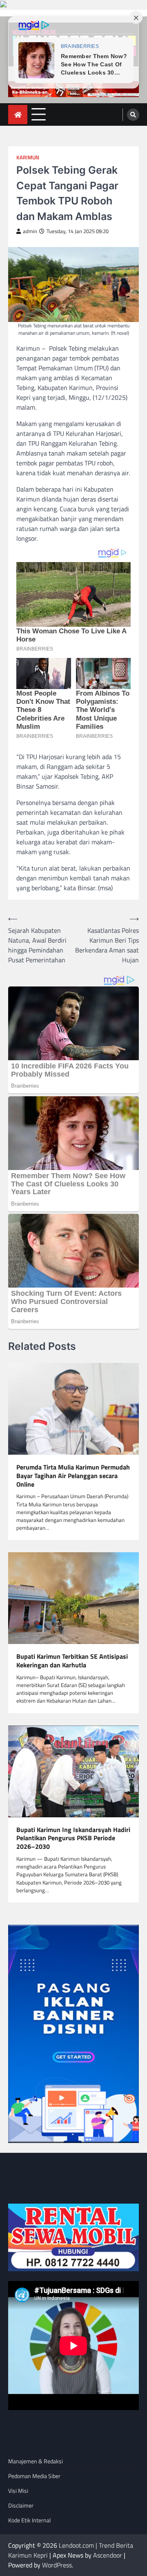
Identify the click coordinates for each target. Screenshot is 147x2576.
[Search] (133, 115)
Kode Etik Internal (29, 2520)
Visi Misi (18, 2491)
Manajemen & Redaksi (36, 2461)
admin (30, 231)
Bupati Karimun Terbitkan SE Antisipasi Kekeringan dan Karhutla (72, 1661)
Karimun (28, 158)
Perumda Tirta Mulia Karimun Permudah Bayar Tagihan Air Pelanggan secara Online (73, 1476)
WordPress (57, 2565)
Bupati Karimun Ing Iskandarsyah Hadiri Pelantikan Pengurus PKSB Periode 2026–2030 (73, 1838)
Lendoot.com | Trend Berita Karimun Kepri (71, 2550)
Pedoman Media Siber (34, 2476)
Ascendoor (108, 2555)
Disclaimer (21, 2505)
